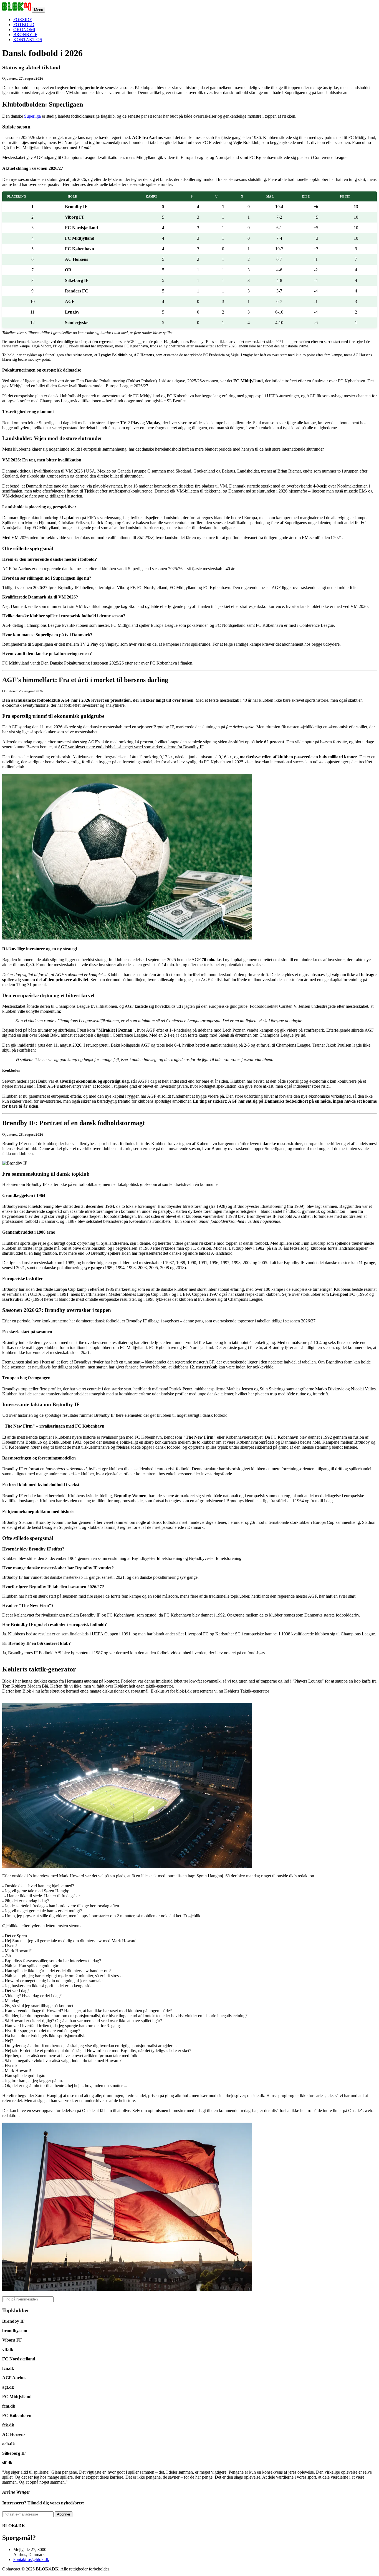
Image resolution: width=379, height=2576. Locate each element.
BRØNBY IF (25, 35)
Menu (39, 10)
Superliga (32, 116)
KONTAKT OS (28, 40)
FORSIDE (23, 20)
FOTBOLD (24, 25)
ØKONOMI (24, 30)
